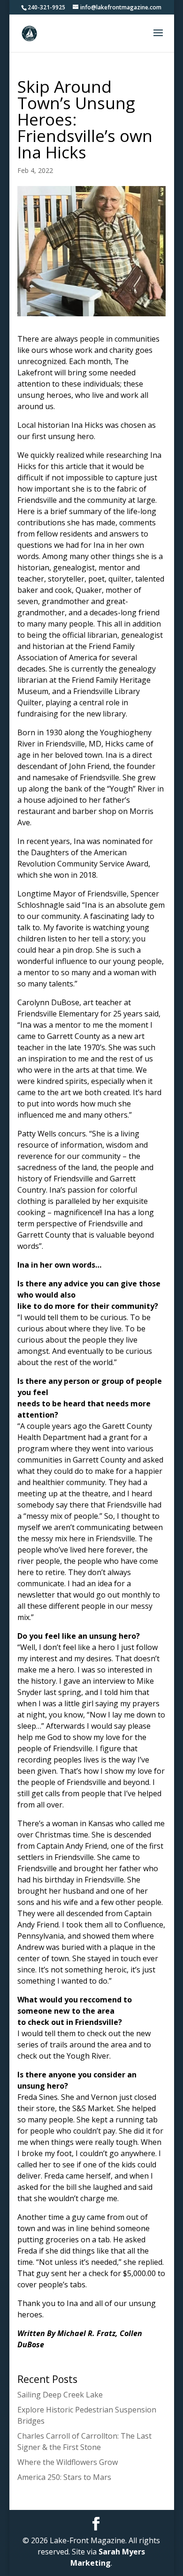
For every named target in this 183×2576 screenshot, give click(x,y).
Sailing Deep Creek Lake (60, 2395)
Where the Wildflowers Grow (68, 2462)
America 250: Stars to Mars (64, 2477)
